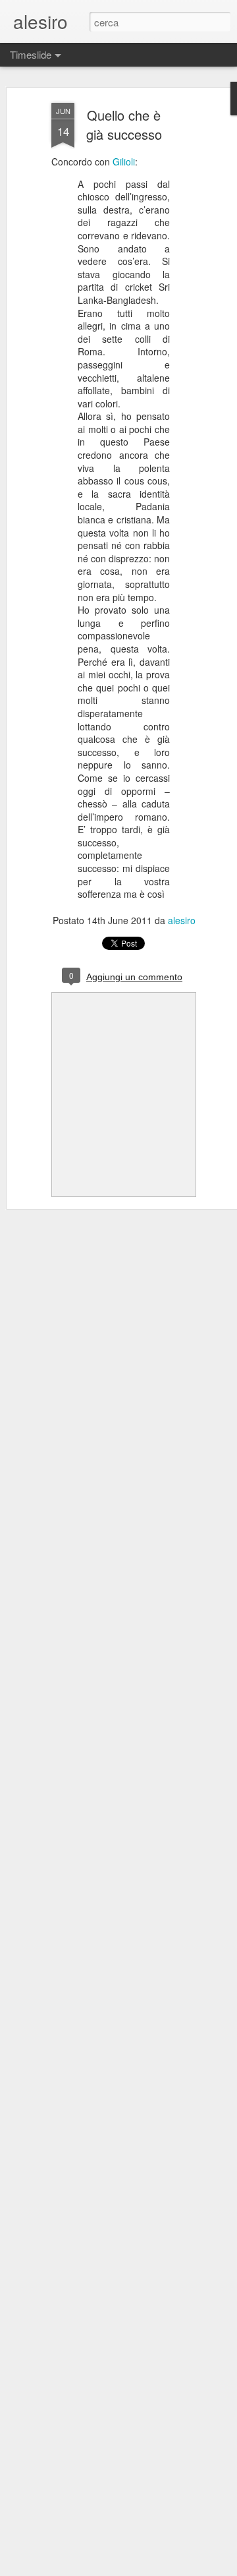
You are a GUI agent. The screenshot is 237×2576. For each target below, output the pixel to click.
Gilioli (124, 161)
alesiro (182, 920)
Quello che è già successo (124, 125)
